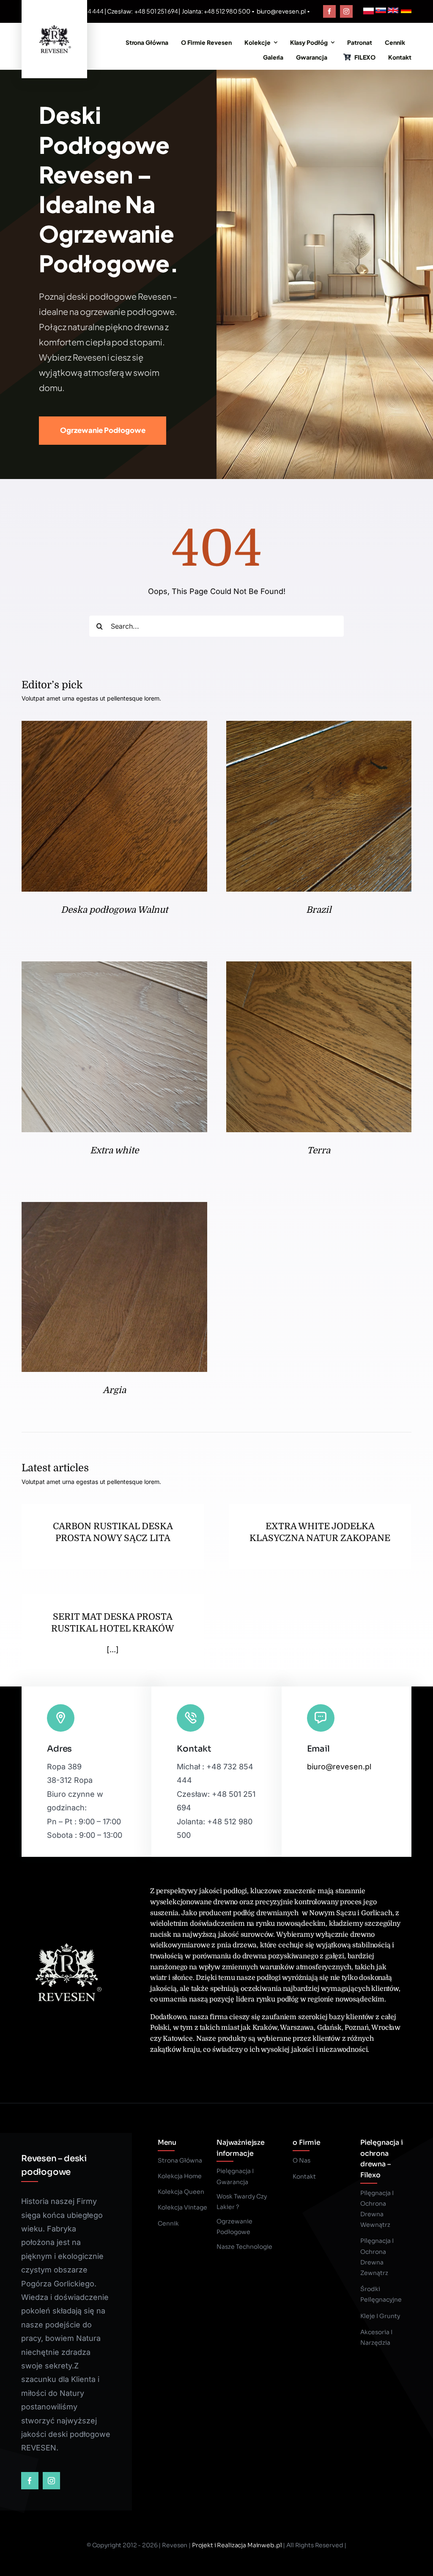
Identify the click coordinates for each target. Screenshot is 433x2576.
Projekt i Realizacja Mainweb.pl (237, 2545)
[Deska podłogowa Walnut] (114, 727)
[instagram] (346, 11)
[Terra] (319, 968)
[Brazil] (319, 727)
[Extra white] (114, 968)
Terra (319, 1150)
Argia (114, 1390)
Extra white (114, 1150)
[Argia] (114, 1209)
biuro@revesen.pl (281, 11)
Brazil (319, 910)
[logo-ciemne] (54, 25)
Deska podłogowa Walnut (114, 910)
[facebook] (329, 11)
